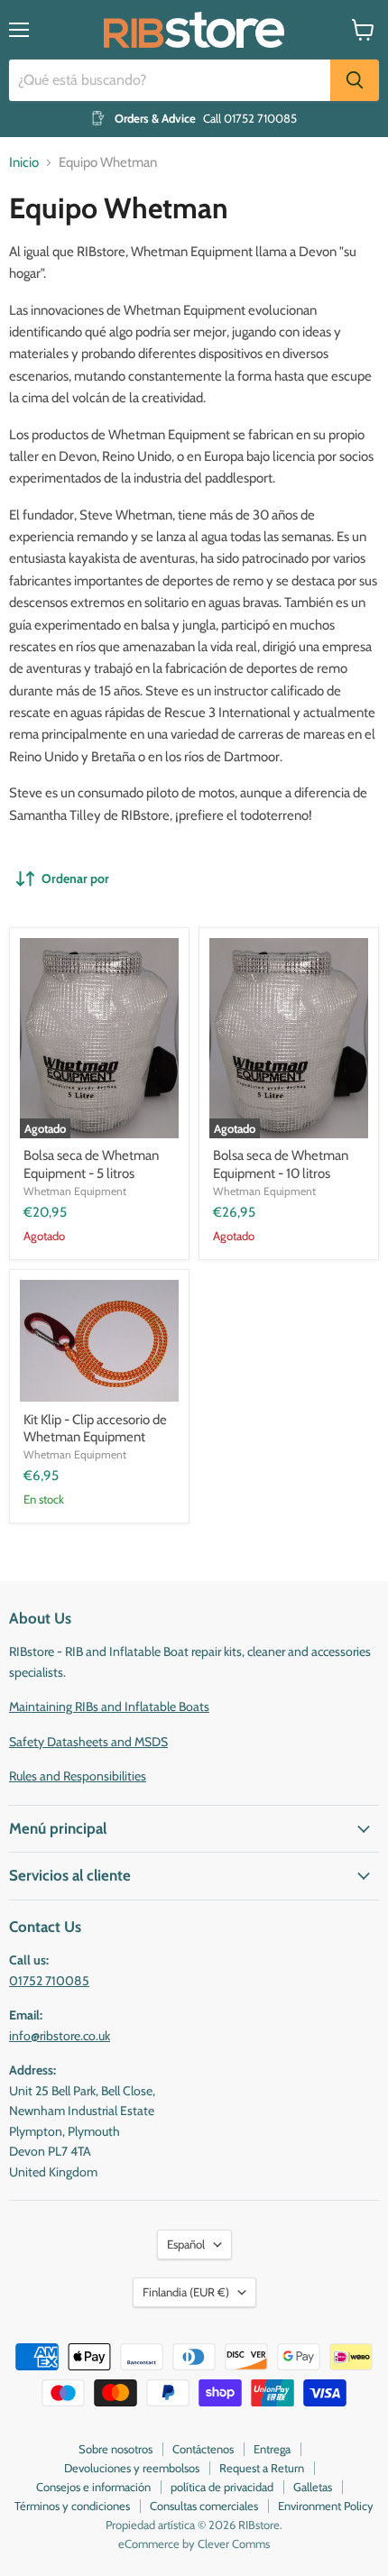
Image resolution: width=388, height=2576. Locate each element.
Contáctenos (203, 2449)
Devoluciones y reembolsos (132, 2468)
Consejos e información (93, 2487)
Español (186, 2244)
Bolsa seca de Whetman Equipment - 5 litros (91, 1164)
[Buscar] (355, 80)
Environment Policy (326, 2506)
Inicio (24, 163)
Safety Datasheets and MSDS (88, 1742)
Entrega (272, 2449)
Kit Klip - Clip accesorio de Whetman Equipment (95, 1429)
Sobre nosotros (115, 2449)
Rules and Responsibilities (78, 1776)
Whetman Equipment (75, 1191)
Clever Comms (234, 2544)
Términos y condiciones (72, 2506)
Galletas (313, 2487)
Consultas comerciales (204, 2506)
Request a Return (262, 2468)
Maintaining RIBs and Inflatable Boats (109, 1707)
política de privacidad (222, 2487)
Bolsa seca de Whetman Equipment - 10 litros (281, 1164)
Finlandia (186, 2292)
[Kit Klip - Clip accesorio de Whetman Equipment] (99, 1341)
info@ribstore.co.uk (60, 2036)
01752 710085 (49, 1981)
